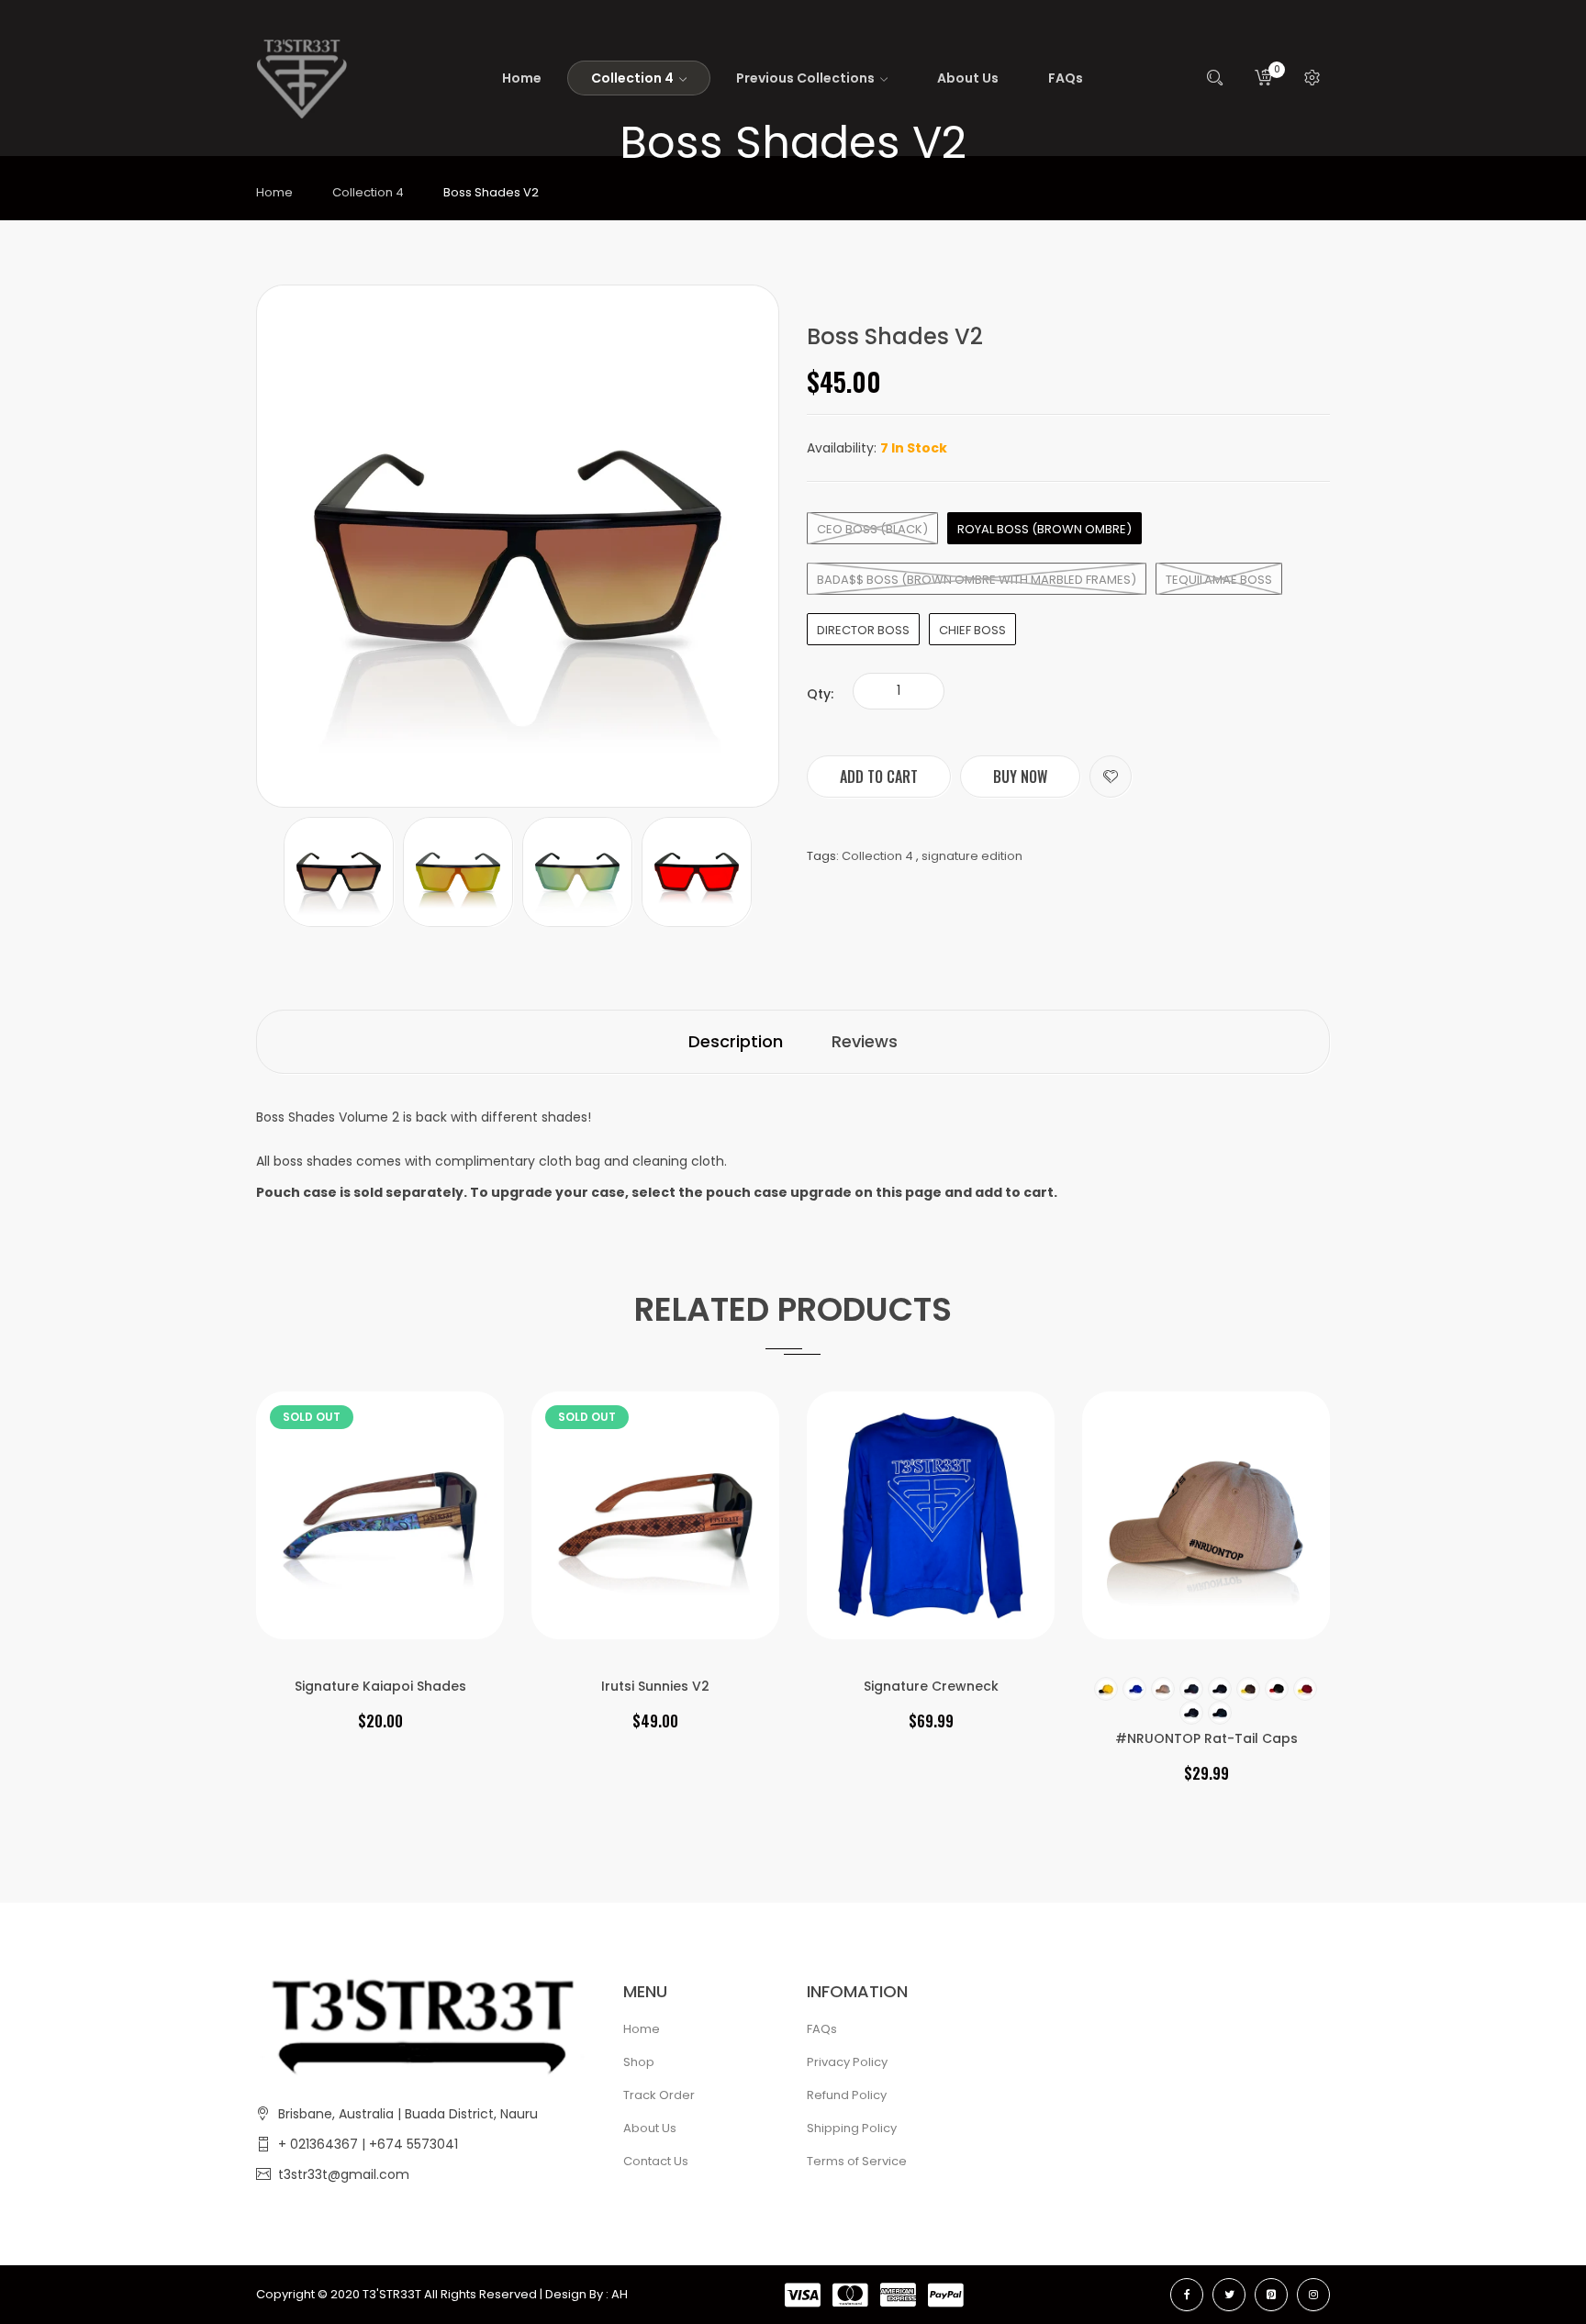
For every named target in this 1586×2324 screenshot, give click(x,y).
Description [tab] (736, 1041)
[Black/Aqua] (1220, 1713)
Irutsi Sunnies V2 (655, 1686)
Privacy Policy (847, 2062)
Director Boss (863, 630)
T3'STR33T (392, 2294)
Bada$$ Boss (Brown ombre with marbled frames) (977, 580)
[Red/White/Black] (1277, 1689)
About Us (650, 2128)
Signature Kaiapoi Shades (380, 1686)
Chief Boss (972, 630)
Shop (639, 2062)
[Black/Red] (1191, 1689)
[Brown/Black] (1163, 1689)
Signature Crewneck (931, 1686)
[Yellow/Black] (1106, 1689)
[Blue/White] (1134, 1689)
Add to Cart (879, 777)
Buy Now (1020, 777)
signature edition (972, 856)
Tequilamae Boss (1219, 580)
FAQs (822, 2029)
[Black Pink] (1220, 1689)
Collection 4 (368, 192)
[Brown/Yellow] (1248, 1689)
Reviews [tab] (865, 1041)
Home (274, 192)
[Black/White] (1191, 1713)
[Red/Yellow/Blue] (1305, 1689)
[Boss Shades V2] (339, 871)
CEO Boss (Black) (872, 529)
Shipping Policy (852, 2128)
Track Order (659, 2095)
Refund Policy (847, 2095)
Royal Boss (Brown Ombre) (1044, 529)
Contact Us (656, 2161)
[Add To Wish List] (1111, 777)
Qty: (820, 694)
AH (620, 2294)
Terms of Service (857, 2161)
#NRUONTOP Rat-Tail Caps (1206, 1738)
